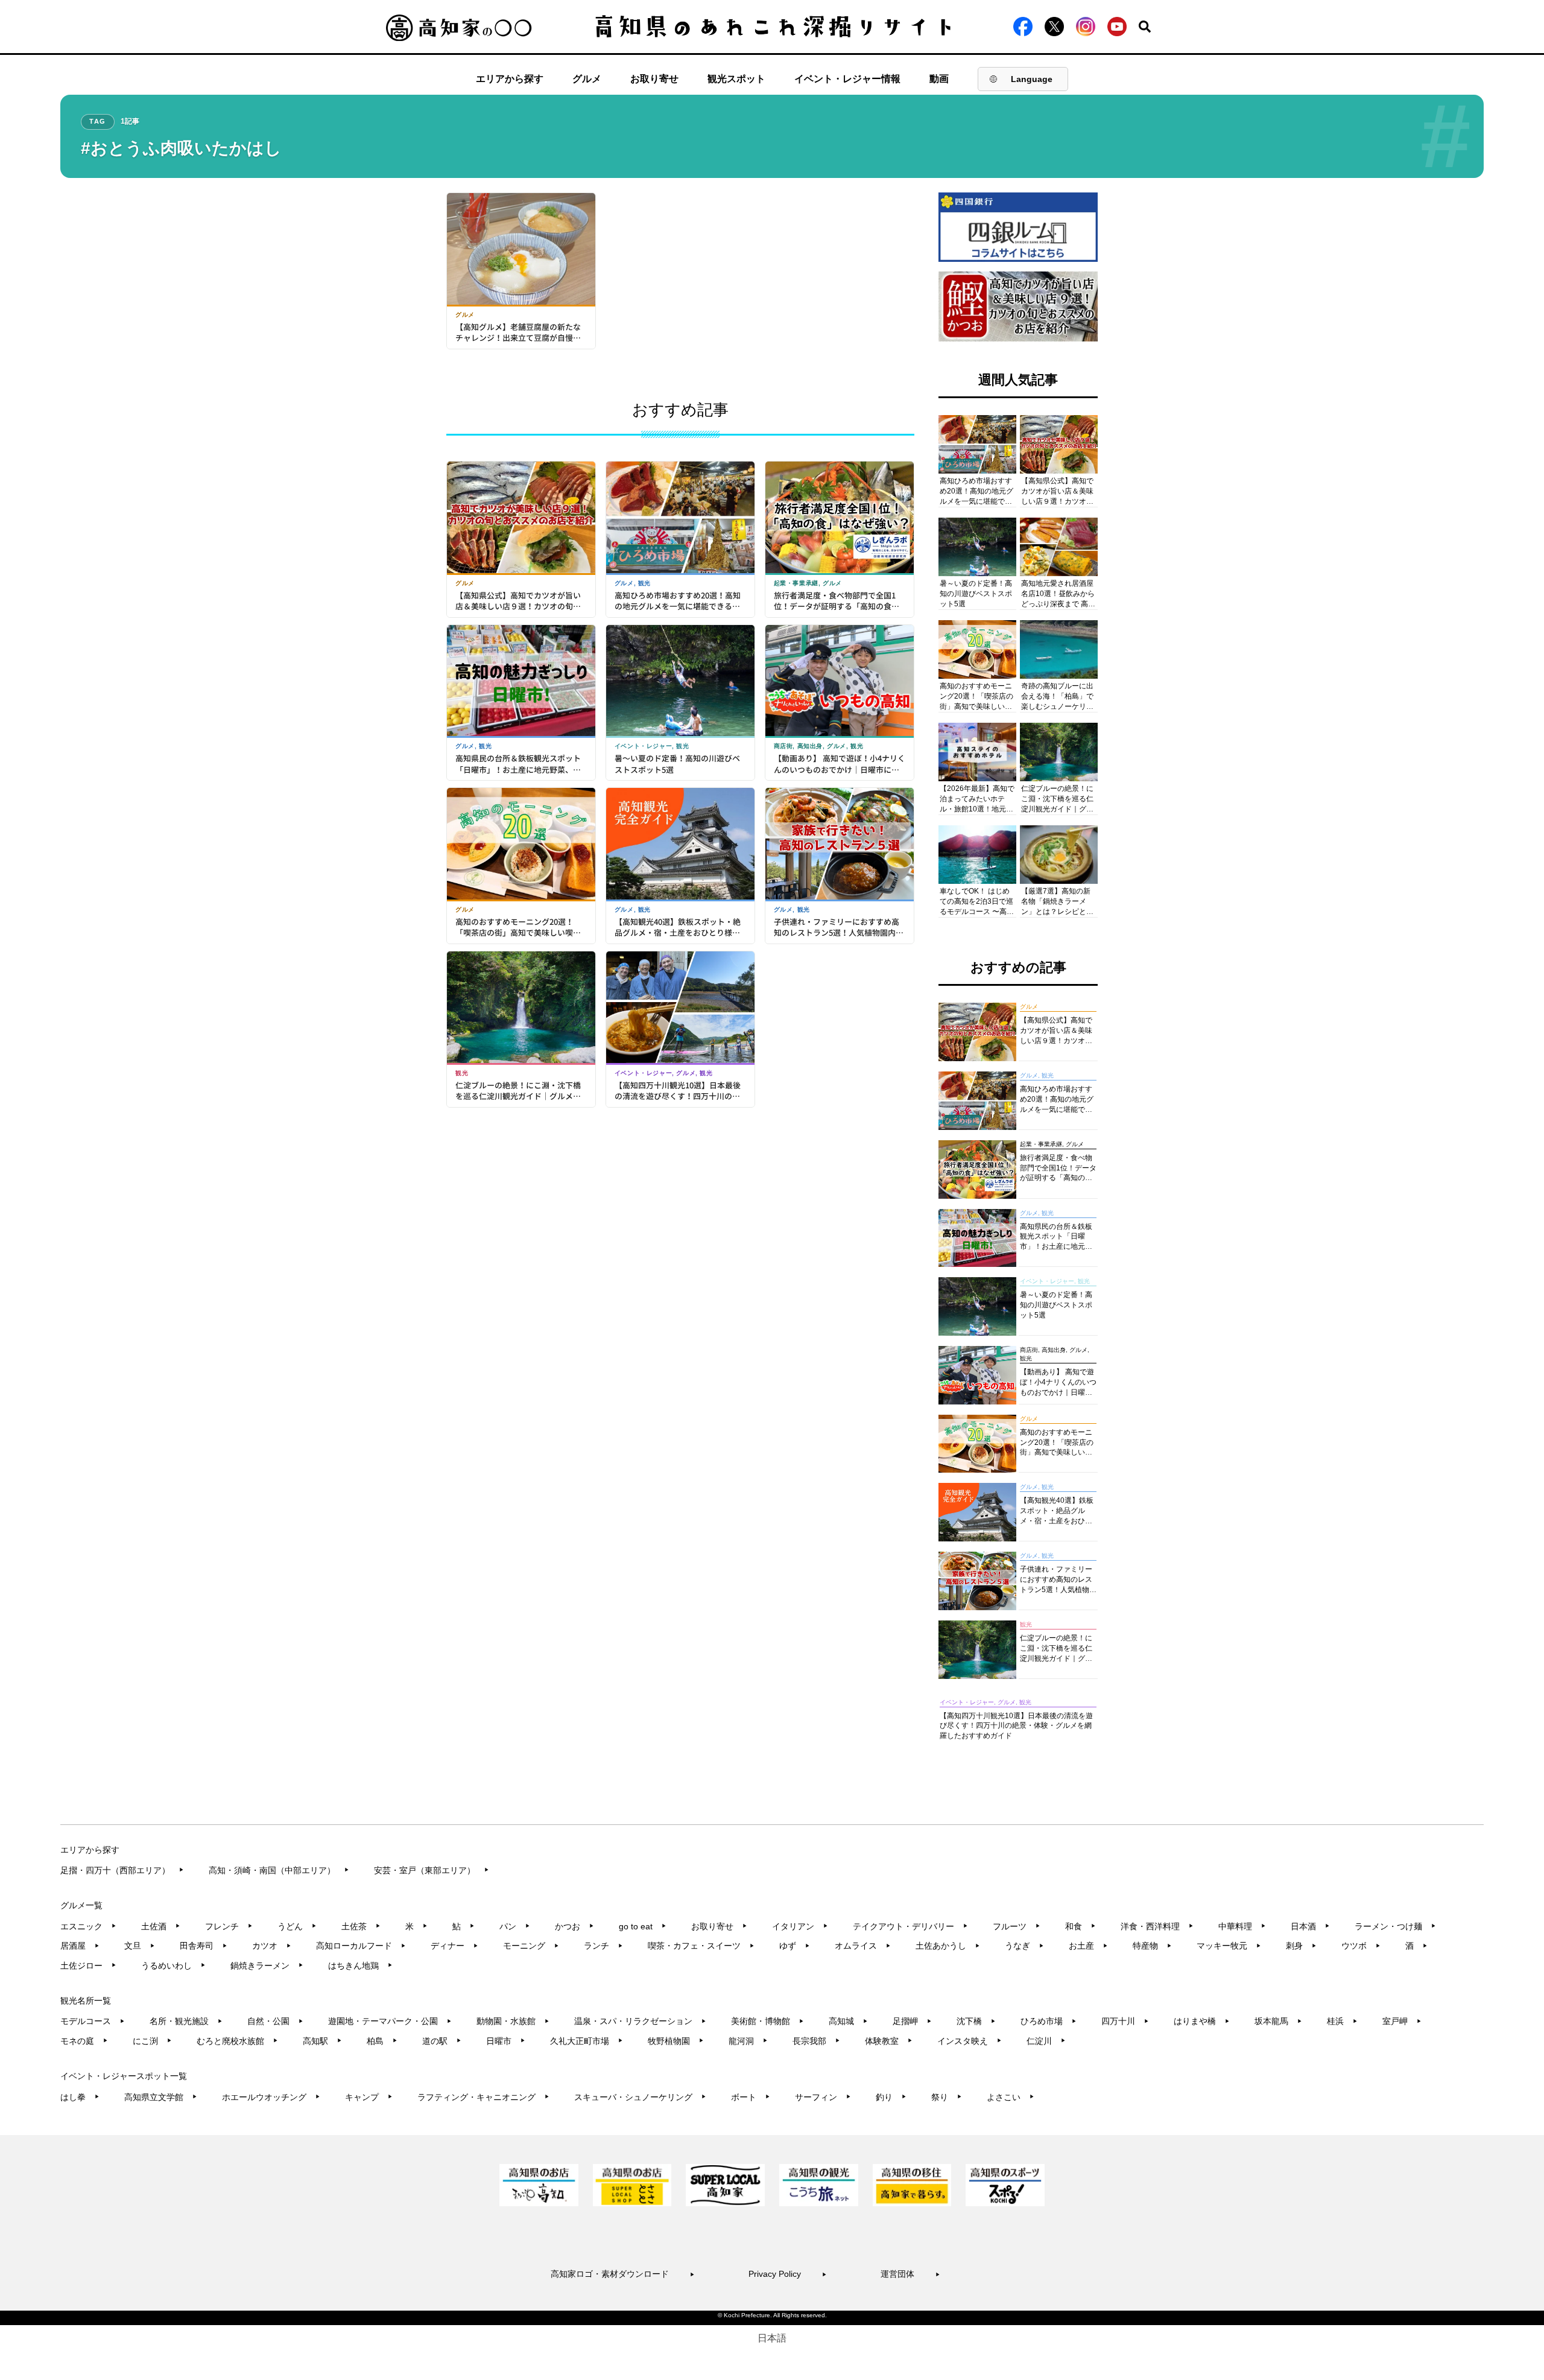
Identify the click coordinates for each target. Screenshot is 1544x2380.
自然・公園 (275, 2021)
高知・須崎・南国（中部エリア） (279, 1870)
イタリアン (800, 1926)
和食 (1080, 1926)
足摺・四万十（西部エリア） (122, 1870)
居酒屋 (80, 1946)
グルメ (587, 79)
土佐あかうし (948, 1946)
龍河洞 (748, 2041)
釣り (891, 2097)
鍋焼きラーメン (267, 1966)
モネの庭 (84, 2041)
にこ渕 (152, 2041)
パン (515, 1926)
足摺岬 (912, 2021)
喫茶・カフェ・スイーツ (701, 1946)
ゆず (795, 1946)
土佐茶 (361, 1926)
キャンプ (369, 2097)
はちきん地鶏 (360, 1966)
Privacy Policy (788, 2274)
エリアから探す (510, 79)
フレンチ (229, 1926)
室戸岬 (1402, 2021)
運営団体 (910, 2274)
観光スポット (736, 79)
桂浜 (1342, 2021)
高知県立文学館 (161, 2097)
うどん (297, 1926)
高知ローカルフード (361, 1946)
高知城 (848, 2021)
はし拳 (80, 2097)
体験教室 (889, 2041)
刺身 (1301, 1946)
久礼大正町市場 (587, 2041)
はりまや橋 (1202, 2021)
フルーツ (1017, 1926)
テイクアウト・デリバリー (910, 1926)
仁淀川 (1046, 2041)
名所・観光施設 (186, 2021)
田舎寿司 (204, 1946)
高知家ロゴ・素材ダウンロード (623, 2274)
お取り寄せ (654, 79)
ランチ (603, 1946)
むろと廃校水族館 (237, 2041)
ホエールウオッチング (271, 2097)
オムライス (863, 1946)
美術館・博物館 (767, 2021)
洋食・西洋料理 (1157, 1926)
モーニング (531, 1946)
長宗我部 (816, 2041)
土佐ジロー (88, 1966)
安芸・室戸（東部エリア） (432, 1870)
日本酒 (1310, 1926)
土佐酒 (161, 1926)
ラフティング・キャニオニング (483, 2097)
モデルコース (93, 2021)
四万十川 (1125, 2021)
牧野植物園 (676, 2041)
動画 (939, 79)
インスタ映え (970, 2041)
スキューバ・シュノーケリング (640, 2097)
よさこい (1011, 2097)
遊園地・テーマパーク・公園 (390, 2021)
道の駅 (442, 2041)
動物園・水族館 (513, 2021)
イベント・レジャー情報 (847, 79)
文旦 (140, 1946)
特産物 (1152, 1946)
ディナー (454, 1946)
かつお (574, 1926)
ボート (751, 2097)
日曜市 (506, 2041)
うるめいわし (173, 1966)
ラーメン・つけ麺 (1395, 1926)
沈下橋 (976, 2021)
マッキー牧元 (1229, 1946)
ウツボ (1361, 1946)
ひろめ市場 (1049, 2021)
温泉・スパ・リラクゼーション (640, 2021)
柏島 (382, 2041)
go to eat (643, 1926)
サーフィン (823, 2097)
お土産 (1088, 1946)
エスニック (88, 1926)
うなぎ (1024, 1946)
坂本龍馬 (1278, 2021)
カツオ (272, 1946)
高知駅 (322, 2041)
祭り (947, 2097)
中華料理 (1242, 1926)
